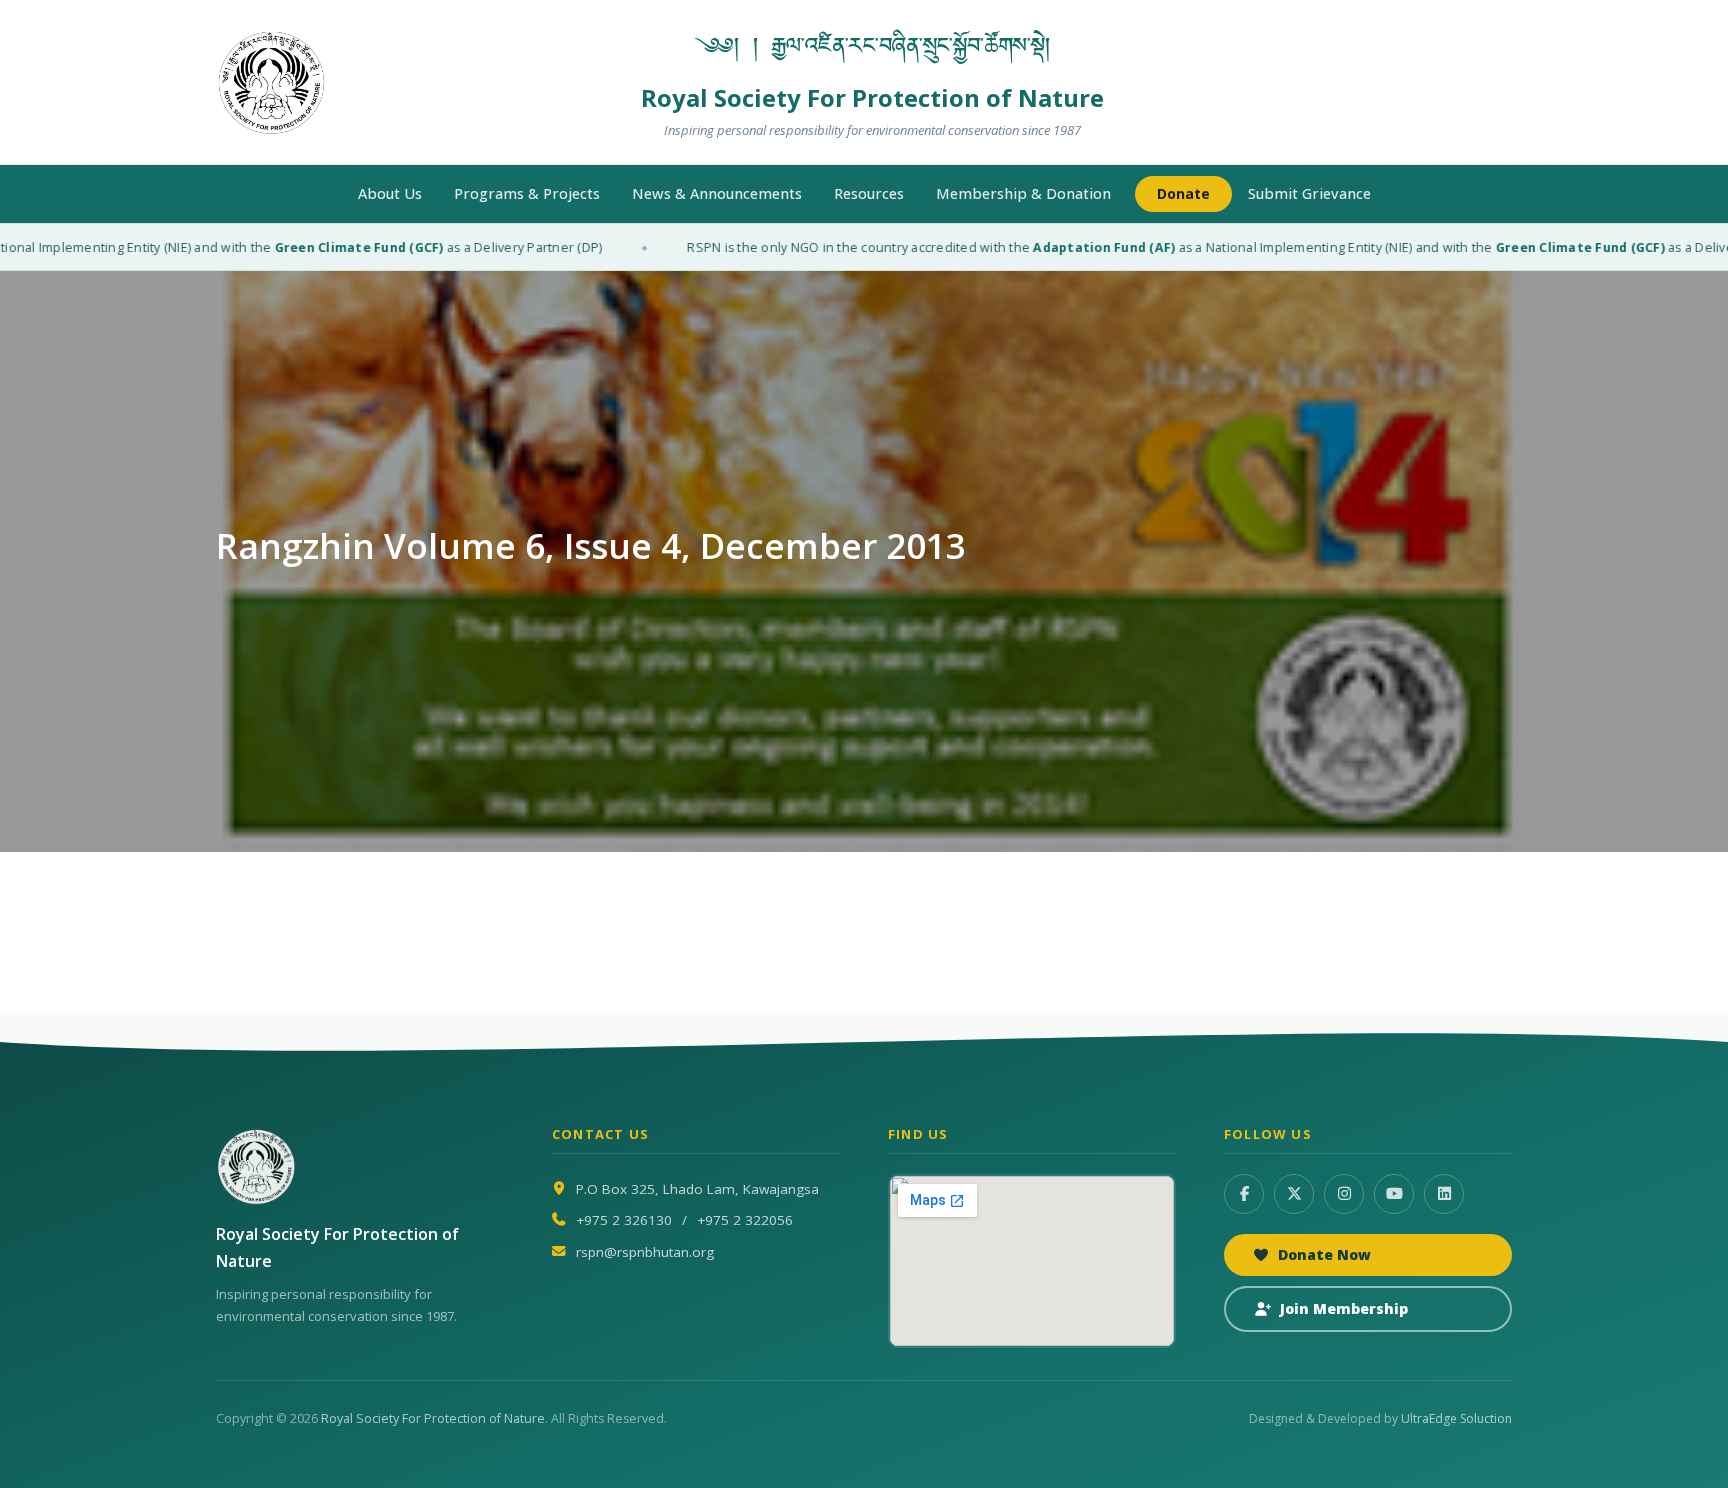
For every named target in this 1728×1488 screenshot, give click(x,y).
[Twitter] (1294, 1194)
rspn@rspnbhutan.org (645, 1252)
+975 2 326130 (624, 1220)
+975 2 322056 (745, 1220)
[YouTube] (1394, 1194)
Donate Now (1324, 1254)
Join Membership (1344, 1308)
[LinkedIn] (1444, 1194)
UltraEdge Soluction (1456, 1418)
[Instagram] (1344, 1194)
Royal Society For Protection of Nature (433, 1418)
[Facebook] (1244, 1194)
